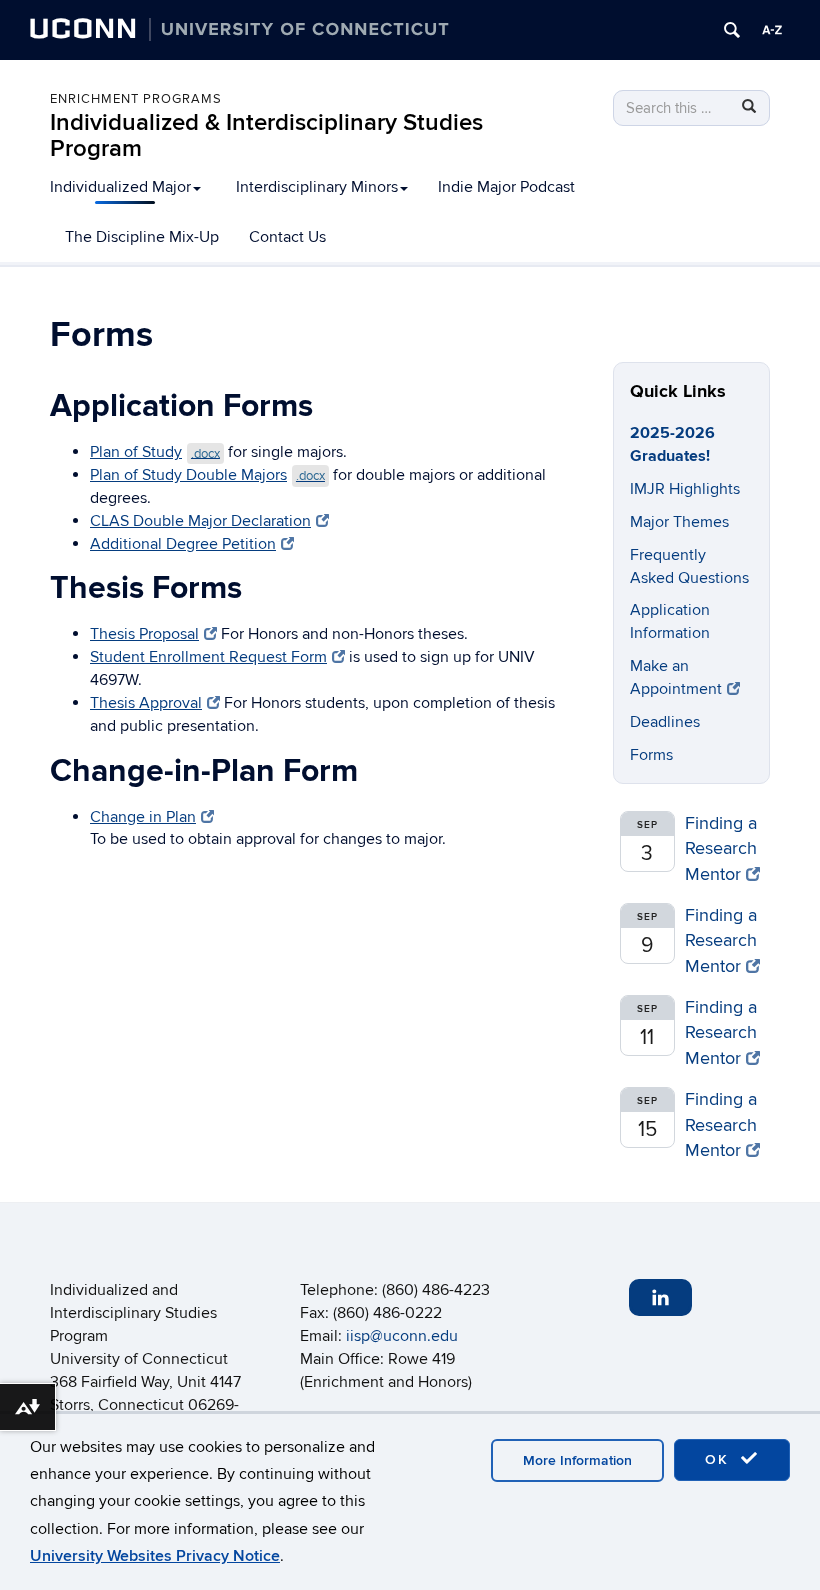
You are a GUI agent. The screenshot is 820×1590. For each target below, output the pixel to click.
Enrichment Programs (136, 99)
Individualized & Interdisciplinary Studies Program (266, 135)
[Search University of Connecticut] (732, 30)
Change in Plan (143, 817)
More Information (577, 1460)
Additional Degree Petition (183, 544)
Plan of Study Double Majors (207, 475)
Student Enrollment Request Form (208, 657)
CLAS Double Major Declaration (200, 521)
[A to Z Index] (772, 30)
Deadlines (665, 722)
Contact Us (287, 237)
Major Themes (679, 522)
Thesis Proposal (144, 634)
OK (720, 1459)
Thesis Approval (146, 703)
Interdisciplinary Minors (317, 187)
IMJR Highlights (685, 489)
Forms (651, 755)
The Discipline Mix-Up (142, 237)
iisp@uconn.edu (402, 1336)
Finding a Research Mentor (721, 849)
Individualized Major (120, 187)
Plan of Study (155, 452)
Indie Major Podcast (506, 187)
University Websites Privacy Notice (155, 1556)
